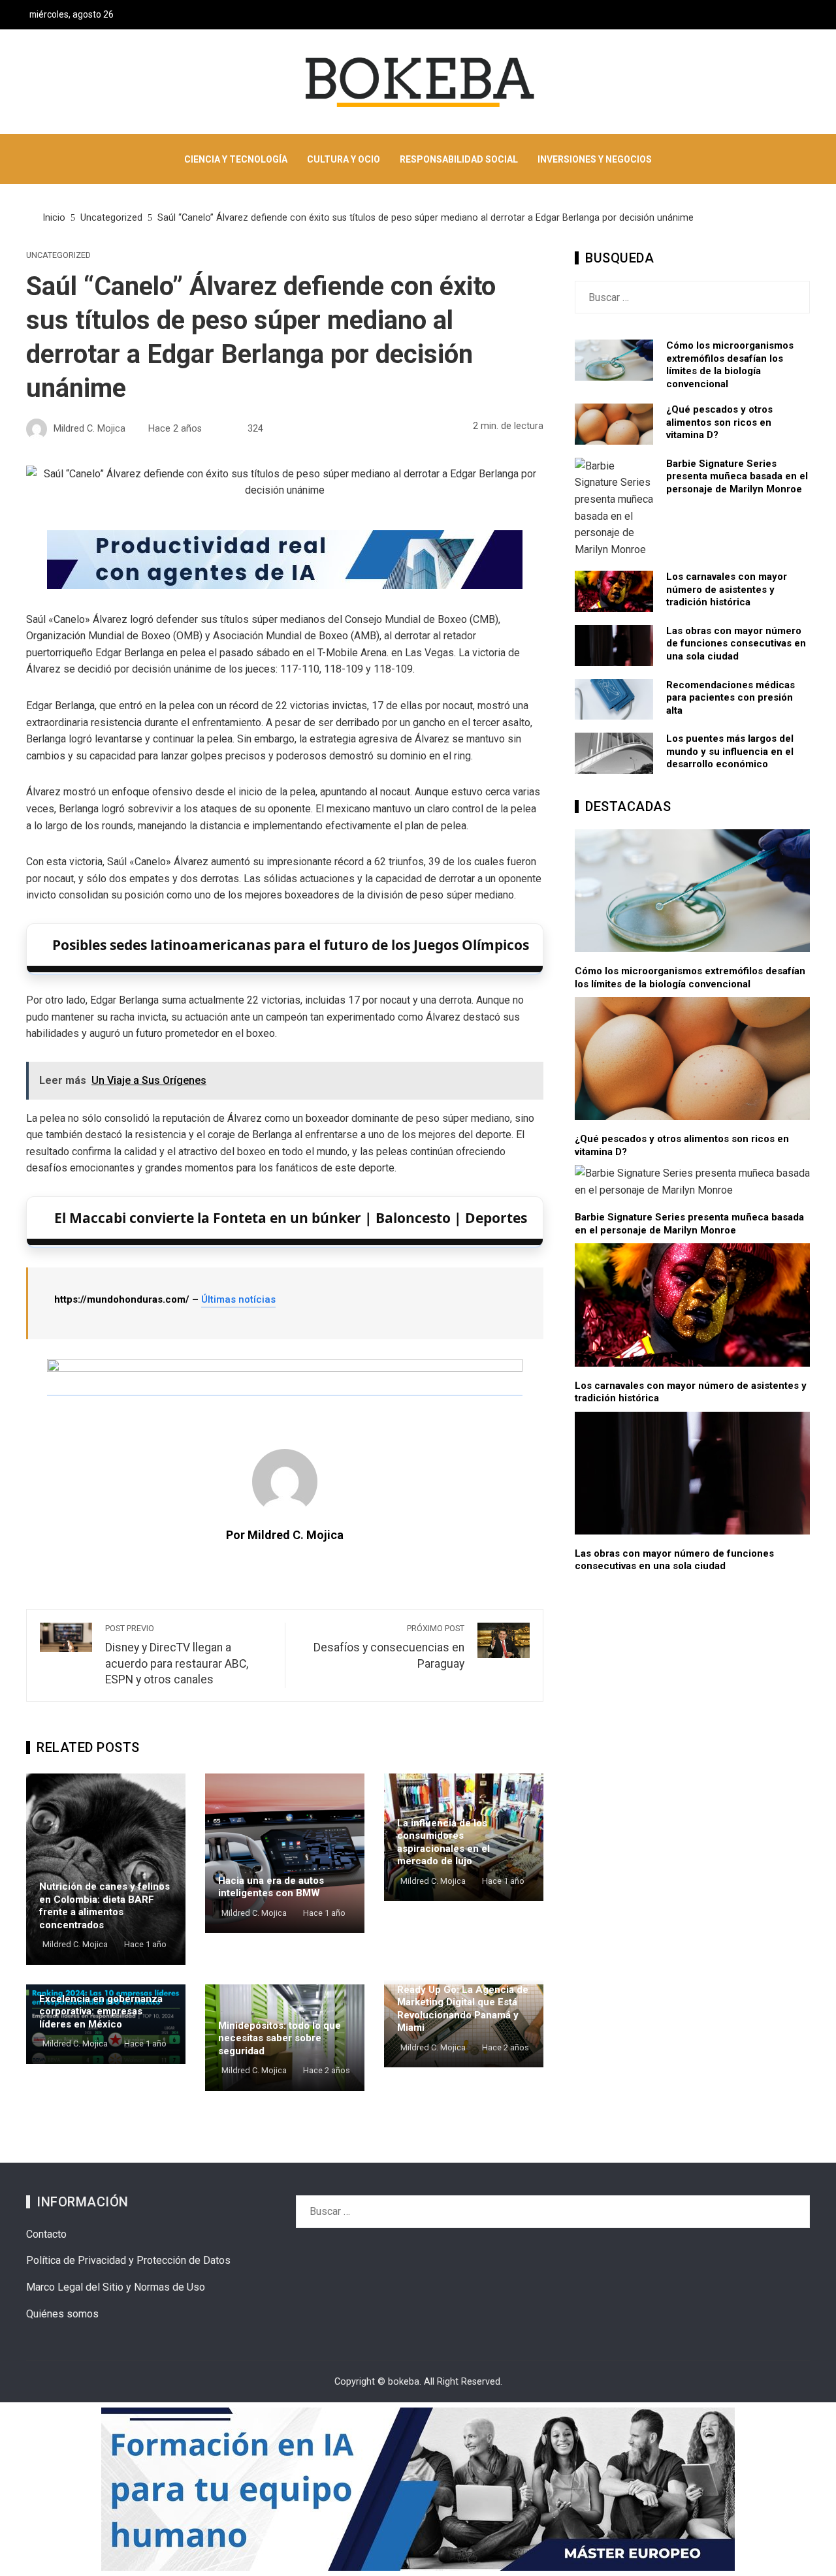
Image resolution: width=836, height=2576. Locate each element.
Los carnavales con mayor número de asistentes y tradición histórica (727, 589)
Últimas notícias (238, 1299)
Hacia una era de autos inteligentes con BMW (271, 1887)
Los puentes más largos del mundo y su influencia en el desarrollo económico (730, 751)
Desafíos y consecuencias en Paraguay (389, 1647)
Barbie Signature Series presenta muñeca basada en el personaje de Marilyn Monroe (737, 476)
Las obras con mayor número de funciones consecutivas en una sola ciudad (736, 644)
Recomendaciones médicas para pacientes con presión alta (731, 698)
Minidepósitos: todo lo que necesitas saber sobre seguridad (280, 2038)
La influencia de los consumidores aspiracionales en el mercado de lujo (443, 1842)
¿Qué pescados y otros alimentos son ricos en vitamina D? (719, 422)
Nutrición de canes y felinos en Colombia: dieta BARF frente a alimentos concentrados (104, 1906)
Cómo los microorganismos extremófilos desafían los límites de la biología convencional (730, 365)
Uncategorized (58, 256)
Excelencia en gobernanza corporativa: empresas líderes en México (101, 2012)
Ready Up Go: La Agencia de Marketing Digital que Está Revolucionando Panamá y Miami (463, 2009)
